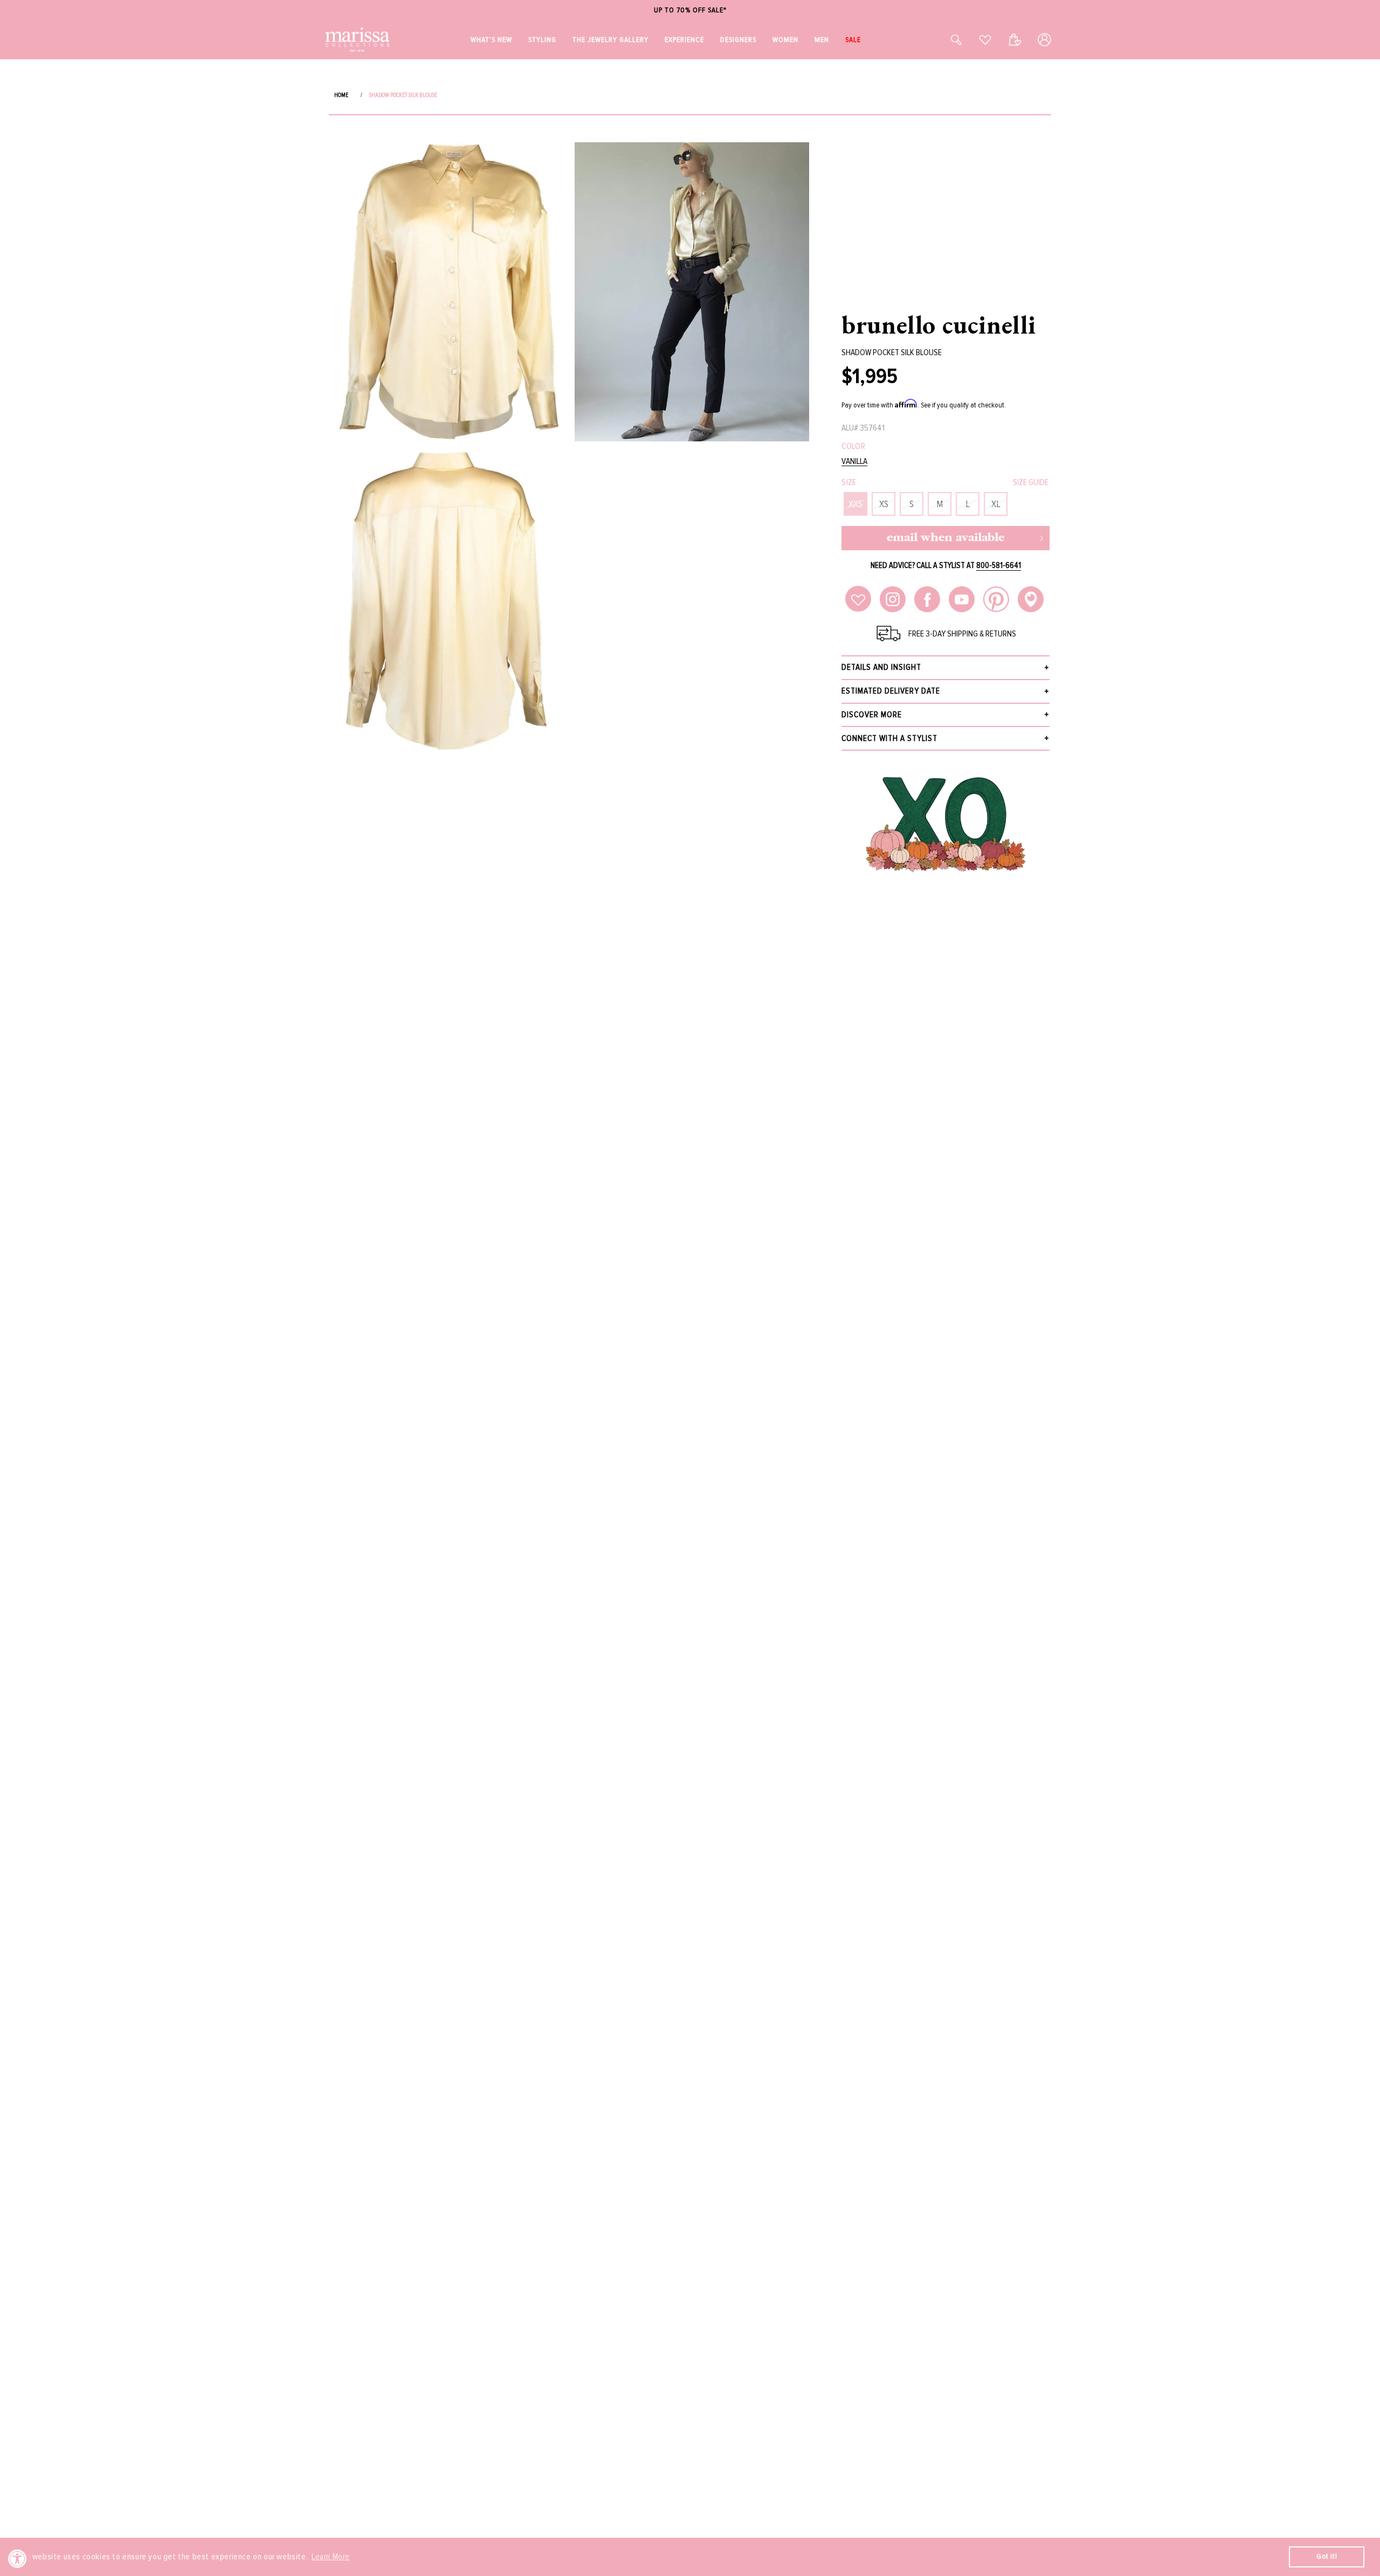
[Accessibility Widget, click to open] (18, 2558)
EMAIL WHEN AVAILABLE (946, 538)
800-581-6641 (999, 565)
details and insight (881, 667)
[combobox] (944, 40)
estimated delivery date (891, 691)
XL (996, 504)
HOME (341, 95)
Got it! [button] (1327, 2556)
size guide (1031, 482)
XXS (855, 504)
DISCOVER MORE (872, 715)
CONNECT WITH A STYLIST (889, 738)
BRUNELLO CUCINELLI (939, 324)
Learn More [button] (331, 2557)
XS (884, 504)
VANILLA (854, 462)
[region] (690, 11)
